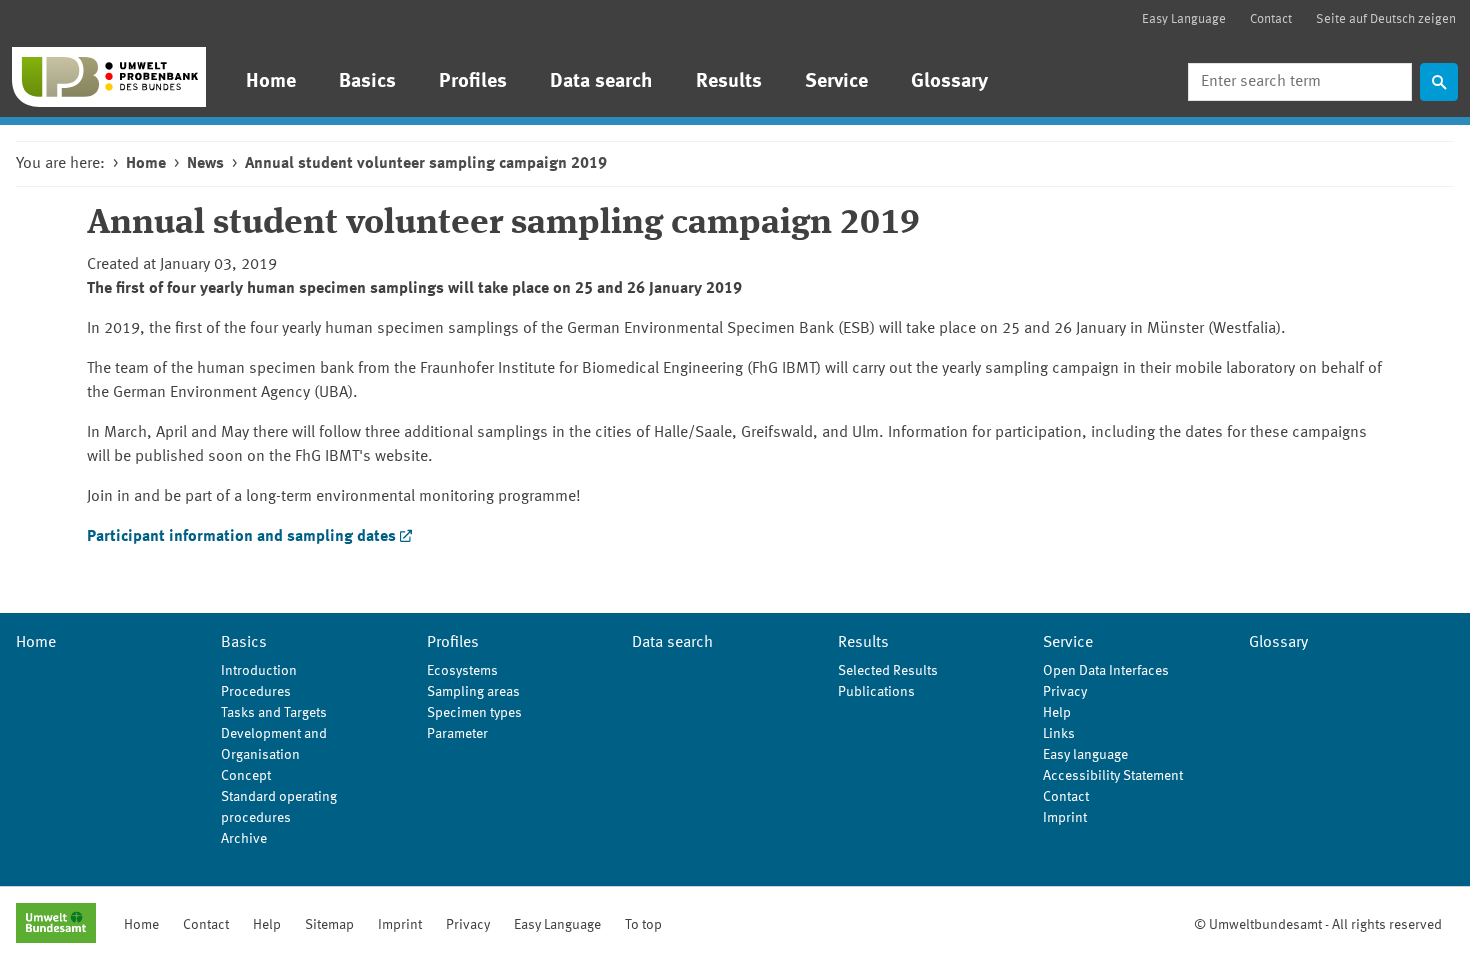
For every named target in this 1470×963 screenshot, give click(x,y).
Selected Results (888, 671)
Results (729, 82)
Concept (246, 776)
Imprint (1065, 818)
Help (1057, 713)
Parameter (457, 734)
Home (271, 82)
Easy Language (1184, 19)
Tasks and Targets (274, 713)
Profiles (473, 82)
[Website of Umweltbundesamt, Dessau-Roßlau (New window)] (56, 925)
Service (836, 82)
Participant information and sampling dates (241, 537)
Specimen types (474, 713)
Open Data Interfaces (1106, 671)
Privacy (1065, 692)
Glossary (949, 82)
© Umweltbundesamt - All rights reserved (1318, 925)
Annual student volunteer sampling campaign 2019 (426, 164)
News (205, 164)
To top (643, 925)
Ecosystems (462, 671)
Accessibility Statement (1113, 776)
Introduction (259, 671)
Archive (244, 839)
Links (1059, 734)
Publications (876, 692)
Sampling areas (473, 692)
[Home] (109, 77)
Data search (601, 82)
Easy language (1085, 755)
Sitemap (329, 925)
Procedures (256, 692)
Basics (367, 82)
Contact (1271, 19)
